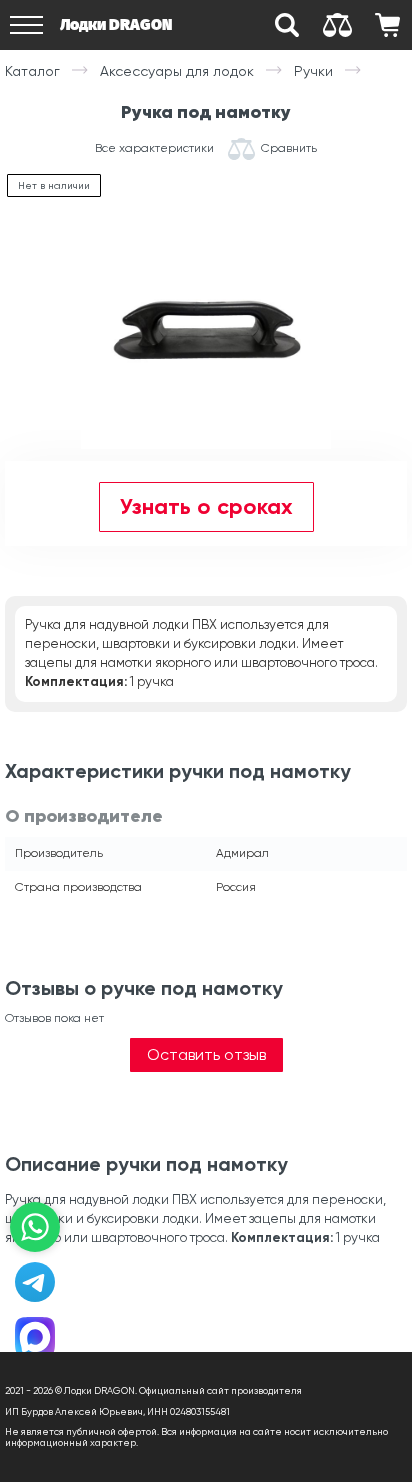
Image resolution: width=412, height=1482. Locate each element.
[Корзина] (387, 25)
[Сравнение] (337, 25)
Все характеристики (154, 148)
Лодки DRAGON (116, 24)
